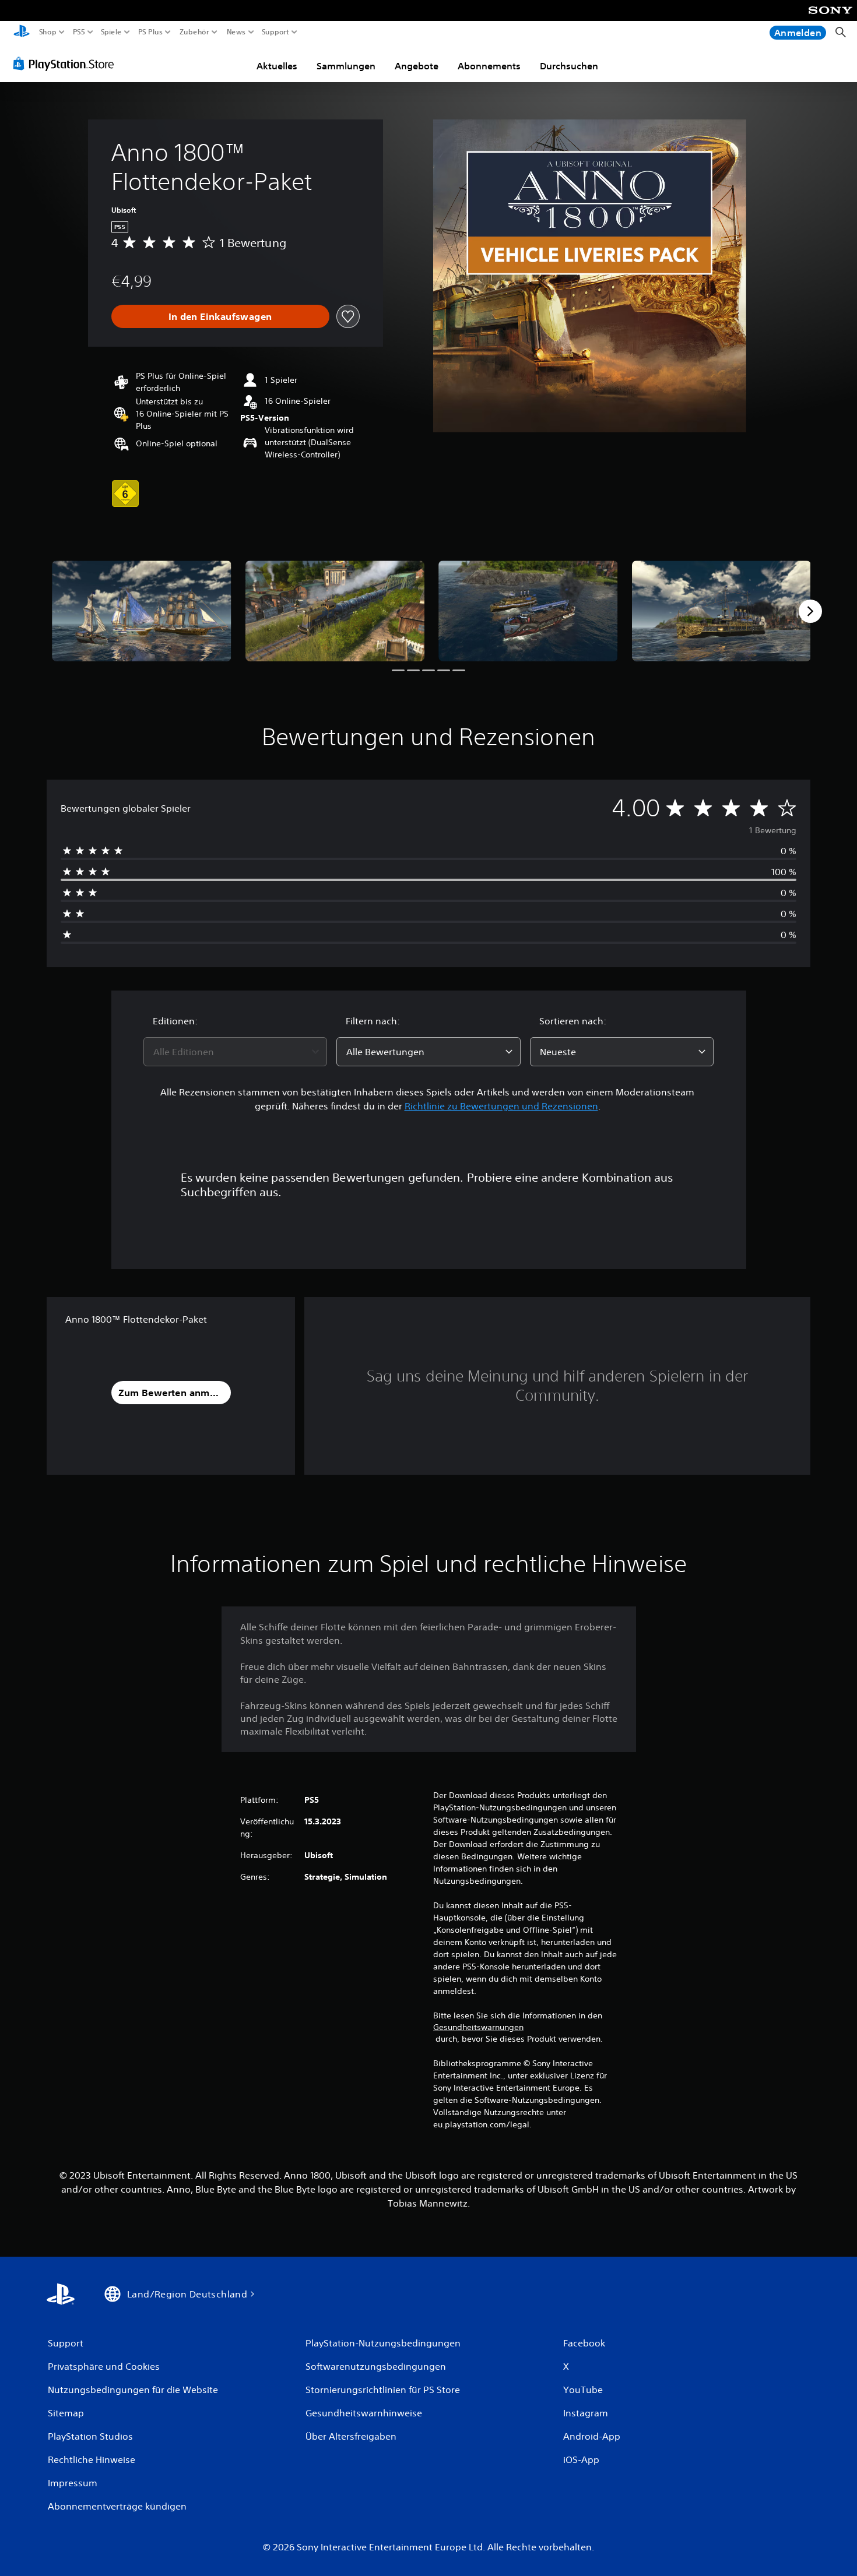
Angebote (417, 66)
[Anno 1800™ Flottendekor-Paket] (142, 611)
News (236, 32)
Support (276, 32)
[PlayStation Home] (22, 32)
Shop (48, 32)
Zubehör (194, 32)
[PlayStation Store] (67, 64)
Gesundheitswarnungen (478, 2027)
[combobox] (236, 1052)
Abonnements (489, 66)
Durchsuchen (569, 66)
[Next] (810, 611)
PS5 (78, 32)
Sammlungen (346, 66)
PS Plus (150, 32)
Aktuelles (277, 66)
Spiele (111, 32)
